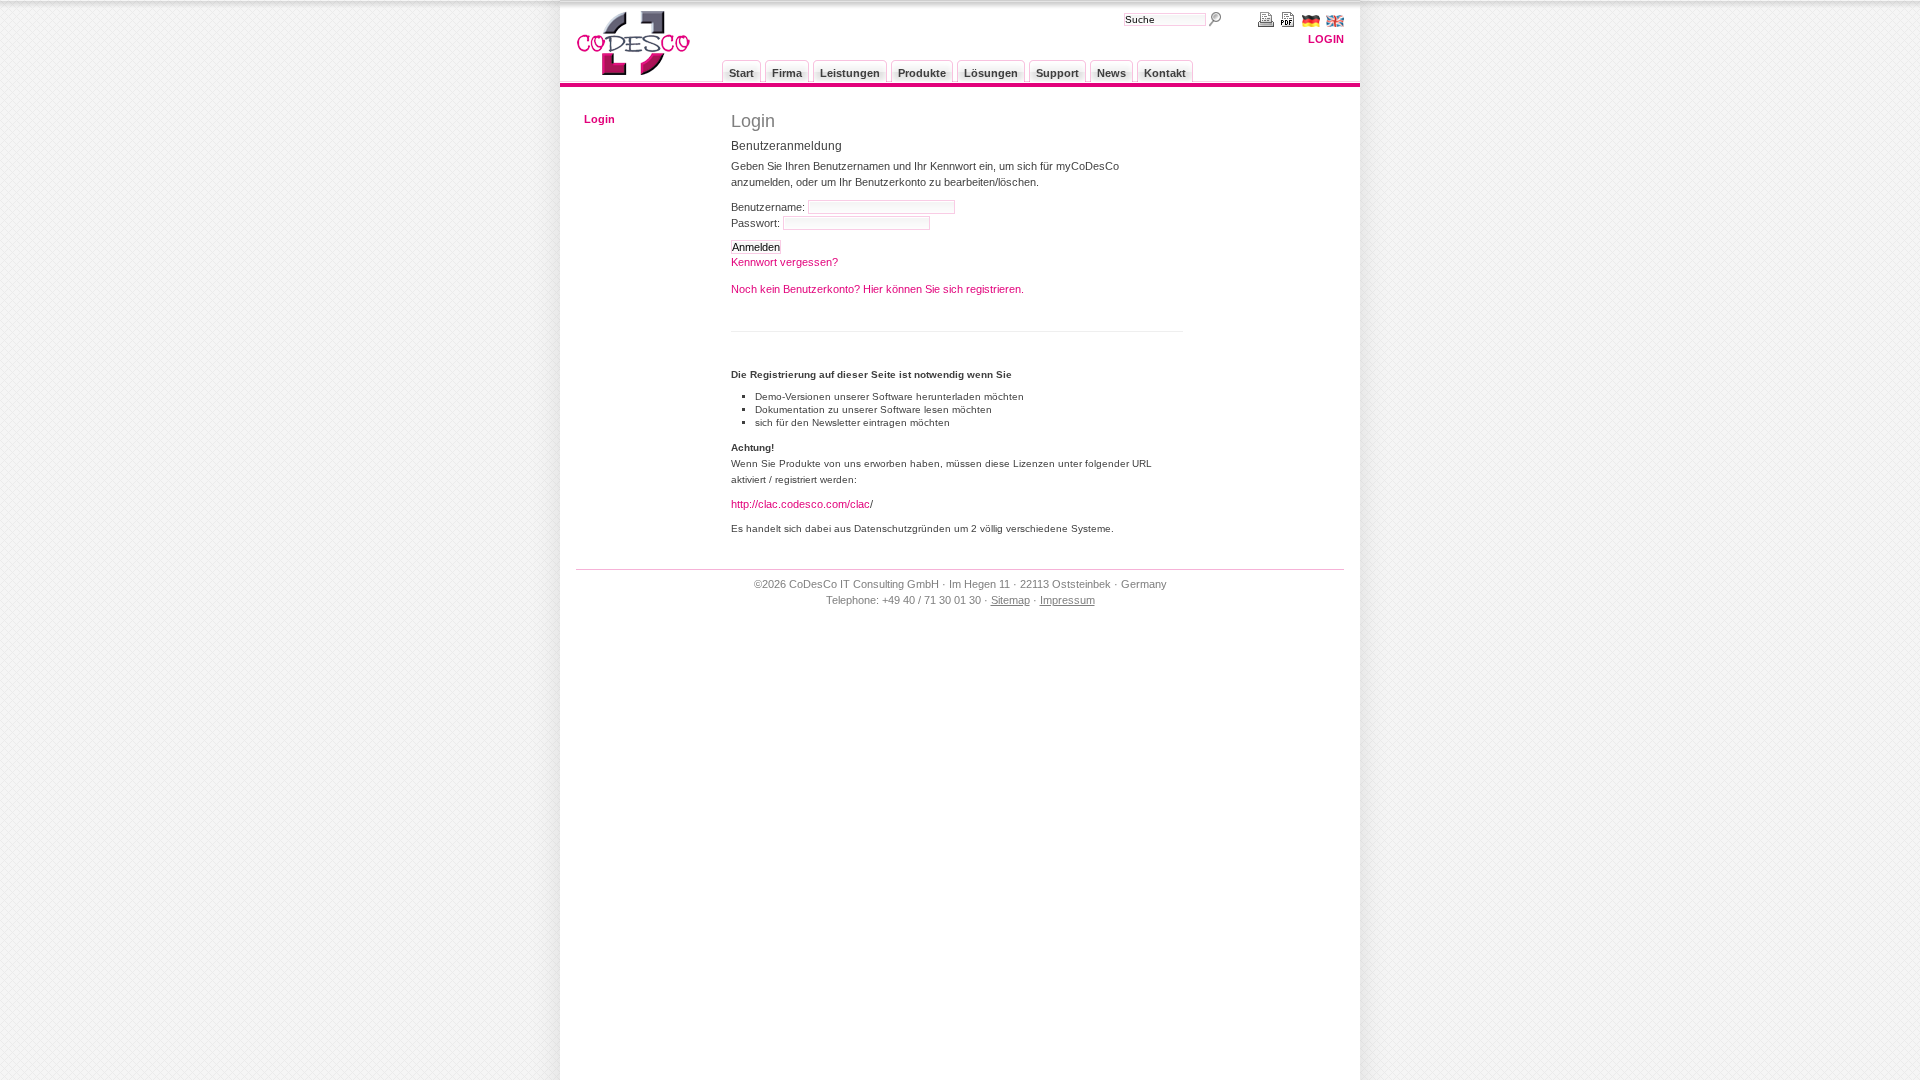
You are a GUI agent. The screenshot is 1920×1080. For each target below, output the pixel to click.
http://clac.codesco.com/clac (800, 504)
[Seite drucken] (1263, 19)
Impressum (1067, 600)
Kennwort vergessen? (784, 262)
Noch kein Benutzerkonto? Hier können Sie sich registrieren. (877, 289)
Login (1326, 39)
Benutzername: (768, 207)
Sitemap (1010, 600)
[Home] (633, 71)
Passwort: (755, 223)
